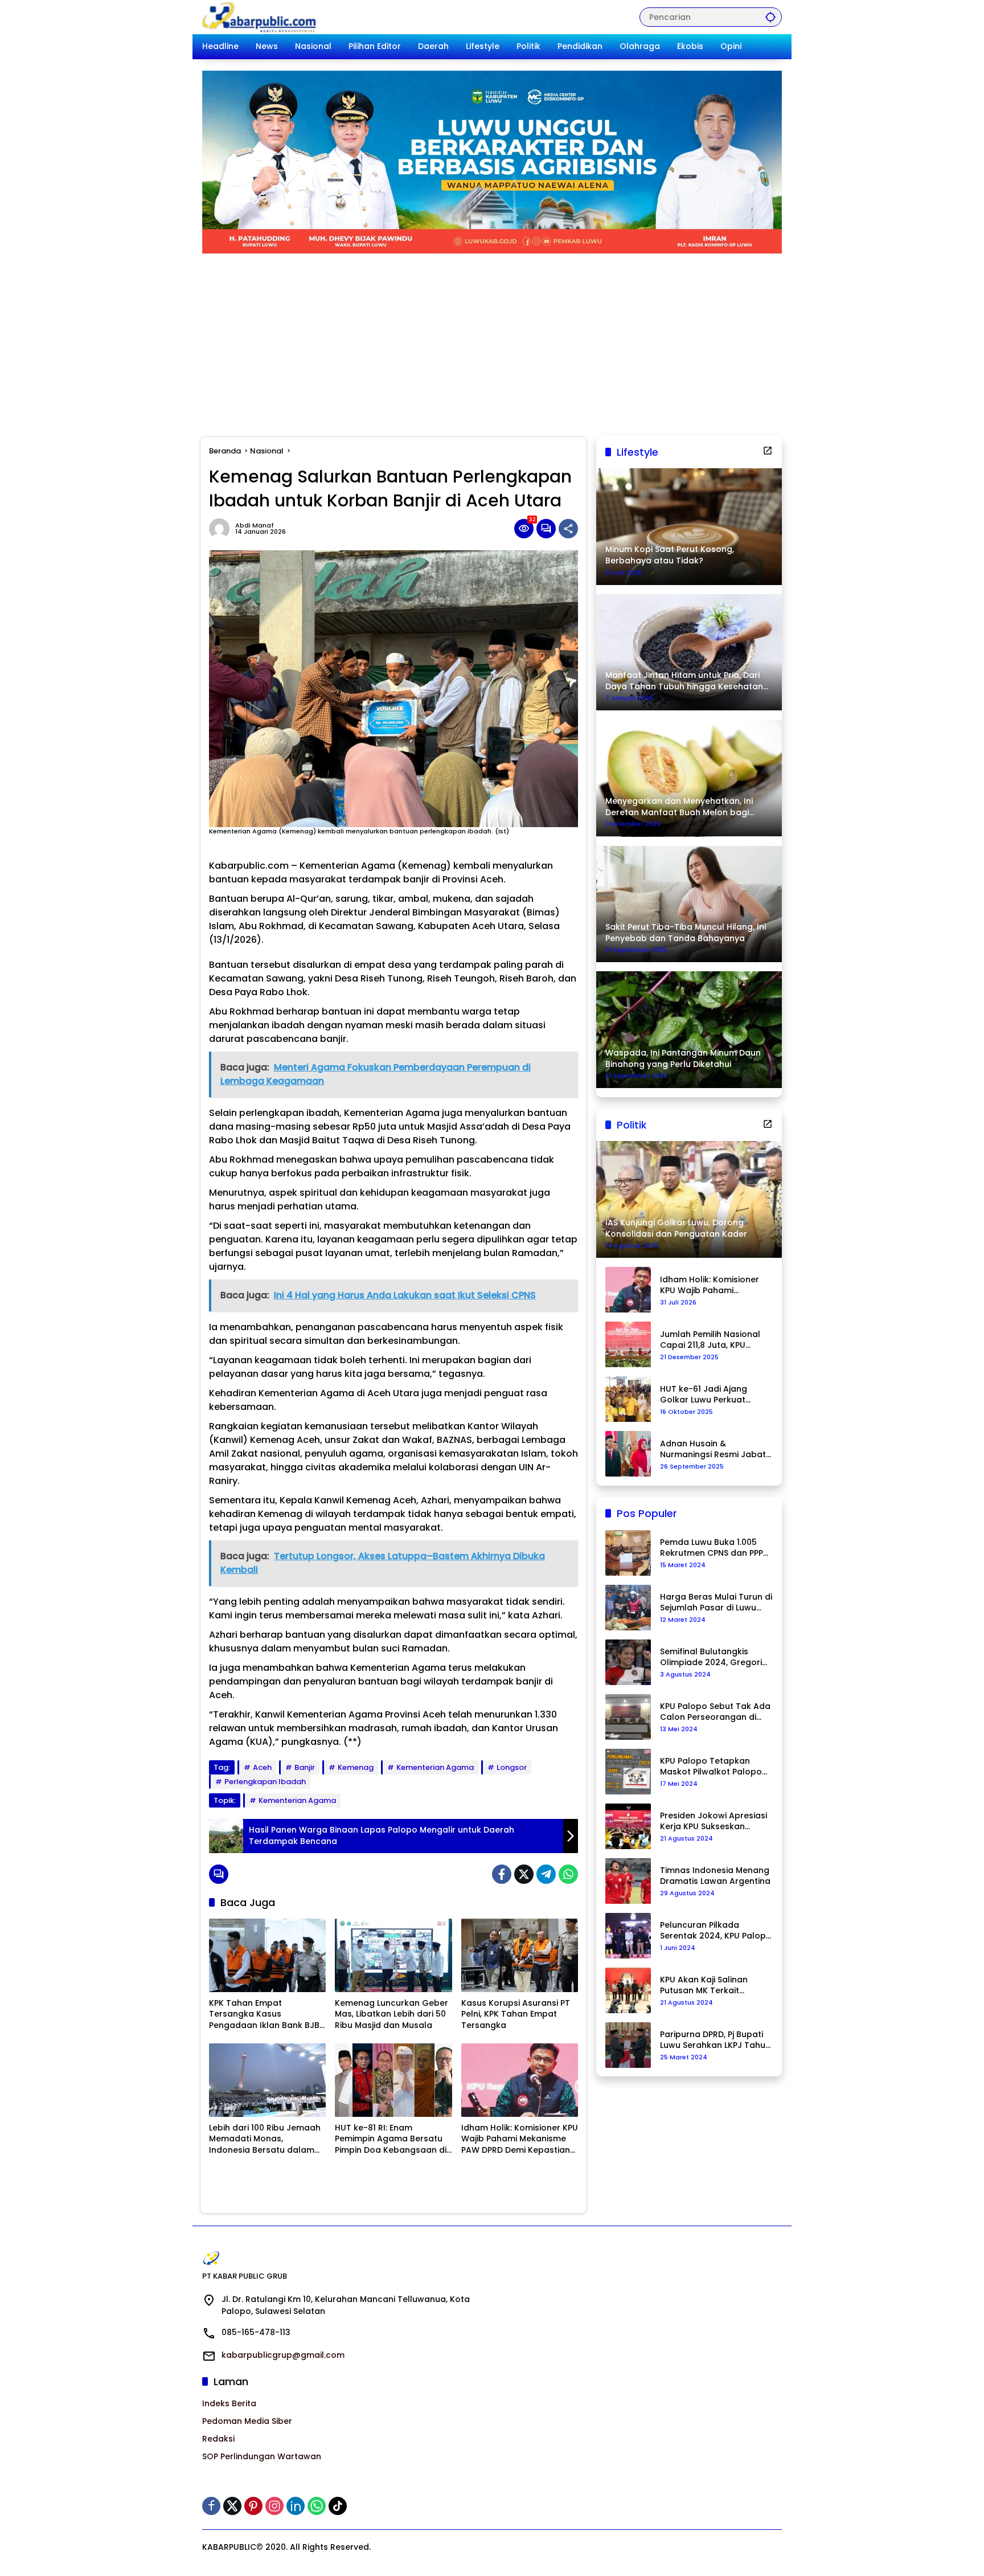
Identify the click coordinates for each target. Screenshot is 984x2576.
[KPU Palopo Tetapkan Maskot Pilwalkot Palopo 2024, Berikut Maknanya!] (628, 1772)
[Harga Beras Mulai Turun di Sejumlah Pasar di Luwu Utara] (628, 1608)
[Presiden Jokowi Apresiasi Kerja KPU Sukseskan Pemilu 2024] (628, 1826)
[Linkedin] (296, 2506)
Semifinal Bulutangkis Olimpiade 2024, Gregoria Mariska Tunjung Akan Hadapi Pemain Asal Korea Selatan (715, 1657)
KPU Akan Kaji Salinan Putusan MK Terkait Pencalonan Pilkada (704, 1986)
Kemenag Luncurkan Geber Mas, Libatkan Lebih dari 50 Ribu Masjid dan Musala (391, 2014)
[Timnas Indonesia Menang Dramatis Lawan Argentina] (628, 1881)
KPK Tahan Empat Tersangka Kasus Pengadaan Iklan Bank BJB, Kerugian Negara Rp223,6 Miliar (265, 2015)
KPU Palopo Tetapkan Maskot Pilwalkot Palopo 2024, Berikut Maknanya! (711, 1767)
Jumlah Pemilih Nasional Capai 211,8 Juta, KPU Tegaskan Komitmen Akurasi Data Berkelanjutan (710, 1340)
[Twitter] (524, 1874)
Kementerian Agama (435, 1767)
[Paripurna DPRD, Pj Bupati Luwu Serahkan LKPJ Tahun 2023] (628, 2045)
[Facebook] (502, 1874)
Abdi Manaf (255, 526)
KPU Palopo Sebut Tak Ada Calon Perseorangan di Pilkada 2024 (715, 1712)
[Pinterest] (253, 2506)
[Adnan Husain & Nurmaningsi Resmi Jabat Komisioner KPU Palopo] (628, 1454)
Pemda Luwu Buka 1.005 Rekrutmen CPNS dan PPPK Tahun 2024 (714, 1548)
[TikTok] (338, 2506)
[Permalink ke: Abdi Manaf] (222, 529)
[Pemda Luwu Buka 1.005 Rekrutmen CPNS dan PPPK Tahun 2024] (628, 1553)
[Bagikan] (568, 529)
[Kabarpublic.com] (260, 17)
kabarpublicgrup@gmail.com (283, 2355)
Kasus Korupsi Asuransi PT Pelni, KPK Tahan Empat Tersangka (516, 2014)
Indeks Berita (229, 2403)
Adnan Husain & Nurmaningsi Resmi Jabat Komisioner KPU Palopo (713, 1449)
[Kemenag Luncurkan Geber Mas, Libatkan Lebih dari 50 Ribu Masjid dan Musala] (393, 1955)
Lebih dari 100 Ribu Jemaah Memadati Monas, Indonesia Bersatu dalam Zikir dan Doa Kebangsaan (265, 2139)
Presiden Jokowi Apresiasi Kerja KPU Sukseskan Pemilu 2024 (714, 1821)
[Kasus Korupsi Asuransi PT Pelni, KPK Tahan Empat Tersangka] (520, 1955)
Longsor (512, 1767)
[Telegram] (546, 1874)
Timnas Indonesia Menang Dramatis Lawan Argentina (715, 1876)
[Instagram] (274, 2506)
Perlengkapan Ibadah (265, 1782)
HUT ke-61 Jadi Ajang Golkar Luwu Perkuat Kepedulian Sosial (704, 1395)
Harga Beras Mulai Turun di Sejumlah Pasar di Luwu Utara (716, 1603)
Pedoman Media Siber (247, 2421)
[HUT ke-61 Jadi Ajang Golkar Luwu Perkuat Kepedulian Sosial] (628, 1399)
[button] (770, 17)
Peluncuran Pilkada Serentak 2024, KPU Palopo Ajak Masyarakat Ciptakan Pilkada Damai (716, 1931)
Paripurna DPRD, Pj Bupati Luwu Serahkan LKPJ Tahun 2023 (715, 2040)
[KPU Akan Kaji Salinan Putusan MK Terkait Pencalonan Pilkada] (628, 1990)
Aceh (262, 1767)
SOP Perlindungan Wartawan (262, 2456)
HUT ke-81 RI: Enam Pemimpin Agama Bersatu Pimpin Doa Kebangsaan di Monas (391, 2139)
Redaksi (218, 2439)
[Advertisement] (492, 339)
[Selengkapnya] (768, 451)
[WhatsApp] (568, 1874)
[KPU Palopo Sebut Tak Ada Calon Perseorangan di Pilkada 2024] (628, 1717)
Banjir (305, 1767)
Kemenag (356, 1767)
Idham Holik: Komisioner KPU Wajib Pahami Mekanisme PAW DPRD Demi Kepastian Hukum (520, 2139)
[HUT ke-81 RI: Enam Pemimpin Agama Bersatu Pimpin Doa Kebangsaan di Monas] (393, 2080)
